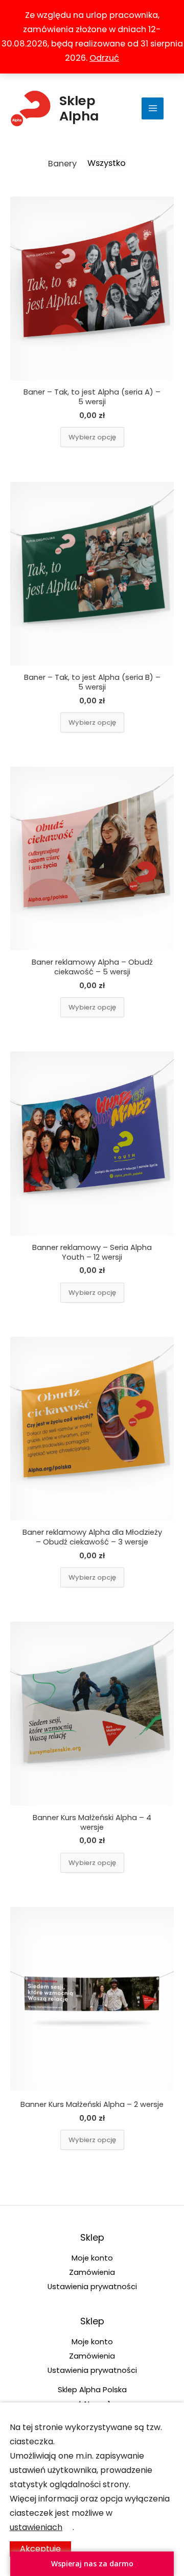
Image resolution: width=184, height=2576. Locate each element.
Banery (62, 164)
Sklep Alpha (79, 108)
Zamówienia (92, 2272)
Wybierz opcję (92, 437)
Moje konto (92, 2258)
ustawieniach (36, 2527)
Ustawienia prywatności (92, 2286)
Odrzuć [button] (104, 58)
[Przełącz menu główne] (153, 108)
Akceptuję (40, 2549)
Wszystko (107, 163)
